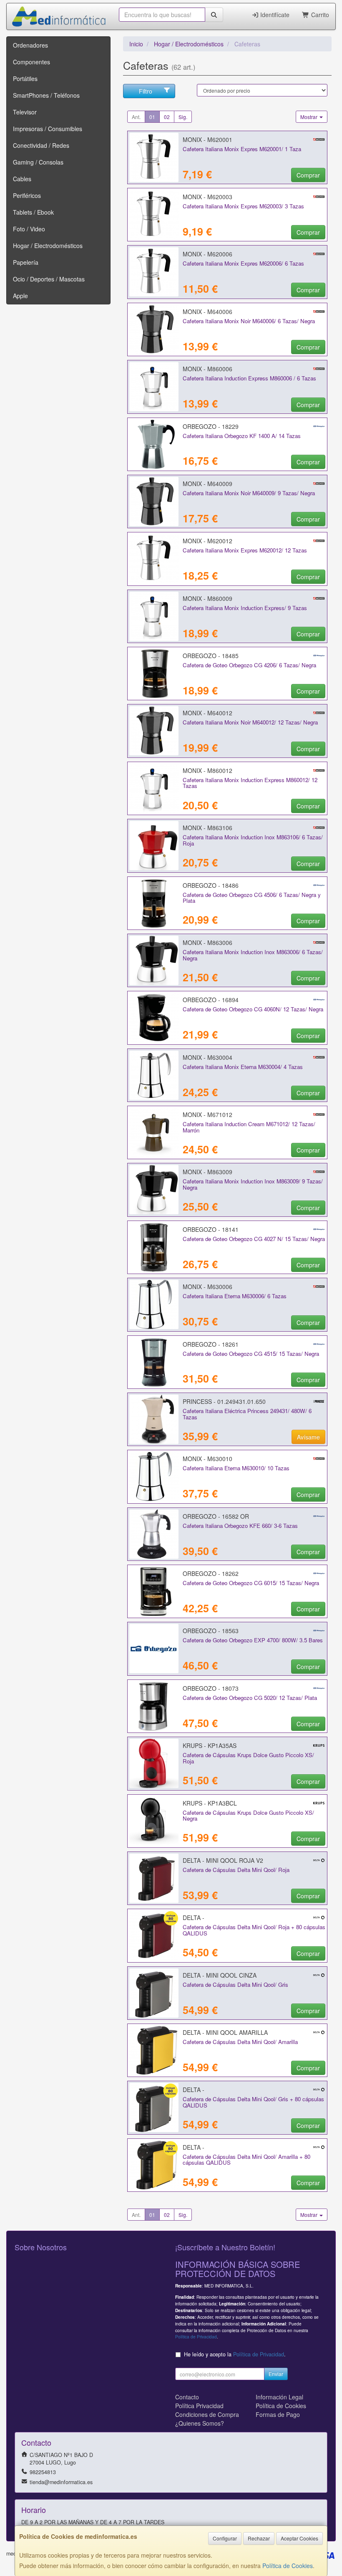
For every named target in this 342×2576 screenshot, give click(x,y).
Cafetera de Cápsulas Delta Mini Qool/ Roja (236, 1870)
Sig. (183, 117)
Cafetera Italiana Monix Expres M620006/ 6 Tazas (243, 263)
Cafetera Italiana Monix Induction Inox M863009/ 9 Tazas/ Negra (253, 1184)
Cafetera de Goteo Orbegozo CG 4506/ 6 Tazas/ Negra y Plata (252, 898)
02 (167, 117)
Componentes (31, 62)
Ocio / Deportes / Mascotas (49, 279)
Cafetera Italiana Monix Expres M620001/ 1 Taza (242, 149)
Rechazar (259, 2538)
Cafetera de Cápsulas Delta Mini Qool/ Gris (235, 1985)
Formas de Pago (278, 2414)
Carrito (319, 15)
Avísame (308, 1437)
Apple (20, 296)
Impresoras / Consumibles (48, 129)
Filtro (146, 91)
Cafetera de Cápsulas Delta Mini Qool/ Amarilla (240, 2042)
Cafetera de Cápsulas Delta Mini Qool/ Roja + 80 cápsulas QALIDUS (254, 1930)
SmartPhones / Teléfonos (46, 95)
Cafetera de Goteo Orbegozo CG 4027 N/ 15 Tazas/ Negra (254, 1239)
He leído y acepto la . (235, 2354)
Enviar (276, 2374)
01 (152, 117)
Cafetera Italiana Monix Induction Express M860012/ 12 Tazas (250, 783)
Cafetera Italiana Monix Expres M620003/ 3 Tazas (243, 206)
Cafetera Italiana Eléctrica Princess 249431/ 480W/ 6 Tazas (247, 1414)
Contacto (187, 2397)
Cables (22, 179)
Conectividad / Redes (41, 145)
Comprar (308, 175)
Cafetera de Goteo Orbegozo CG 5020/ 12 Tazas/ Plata (250, 1698)
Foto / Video (29, 229)
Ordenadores (30, 45)
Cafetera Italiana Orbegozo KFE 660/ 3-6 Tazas (240, 1526)
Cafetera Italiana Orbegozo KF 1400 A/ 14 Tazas (242, 436)
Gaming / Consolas (38, 162)
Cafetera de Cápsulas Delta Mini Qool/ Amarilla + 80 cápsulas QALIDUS (246, 2160)
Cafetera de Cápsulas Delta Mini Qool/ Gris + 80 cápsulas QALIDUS (253, 2102)
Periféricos (27, 195)
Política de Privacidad (196, 2337)
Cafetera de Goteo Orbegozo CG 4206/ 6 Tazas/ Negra (249, 665)
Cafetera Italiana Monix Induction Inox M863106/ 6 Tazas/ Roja (253, 840)
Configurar (225, 2538)
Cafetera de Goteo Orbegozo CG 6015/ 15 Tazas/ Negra (251, 1583)
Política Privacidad (199, 2406)
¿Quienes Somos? (200, 2423)
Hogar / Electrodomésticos (48, 246)
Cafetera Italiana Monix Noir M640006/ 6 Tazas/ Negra (249, 321)
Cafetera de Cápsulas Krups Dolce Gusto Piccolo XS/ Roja (248, 1758)
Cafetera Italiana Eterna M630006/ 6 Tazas (235, 1296)
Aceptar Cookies (299, 2538)
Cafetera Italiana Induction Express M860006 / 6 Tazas (249, 378)
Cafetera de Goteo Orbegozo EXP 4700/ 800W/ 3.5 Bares (253, 1640)
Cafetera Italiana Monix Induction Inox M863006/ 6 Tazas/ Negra (253, 955)
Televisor (25, 112)
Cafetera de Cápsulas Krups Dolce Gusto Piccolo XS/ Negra (248, 1816)
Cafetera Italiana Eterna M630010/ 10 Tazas (236, 1468)
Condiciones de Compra (207, 2414)
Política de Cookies (288, 2566)
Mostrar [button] (309, 117)
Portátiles (25, 79)
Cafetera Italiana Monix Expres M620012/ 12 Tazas (245, 550)
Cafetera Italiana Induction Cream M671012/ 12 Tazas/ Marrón (249, 1127)
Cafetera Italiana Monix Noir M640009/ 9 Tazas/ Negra (249, 493)
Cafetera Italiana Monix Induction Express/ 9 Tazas (245, 608)
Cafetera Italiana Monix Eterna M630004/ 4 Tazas (243, 1067)
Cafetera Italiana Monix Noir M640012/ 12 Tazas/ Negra (250, 722)
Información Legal (279, 2397)
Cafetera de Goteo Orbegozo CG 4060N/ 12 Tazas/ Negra (253, 1009)
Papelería (26, 262)
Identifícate (274, 15)
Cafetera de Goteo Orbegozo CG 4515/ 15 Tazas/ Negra (251, 1354)
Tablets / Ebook (33, 212)
